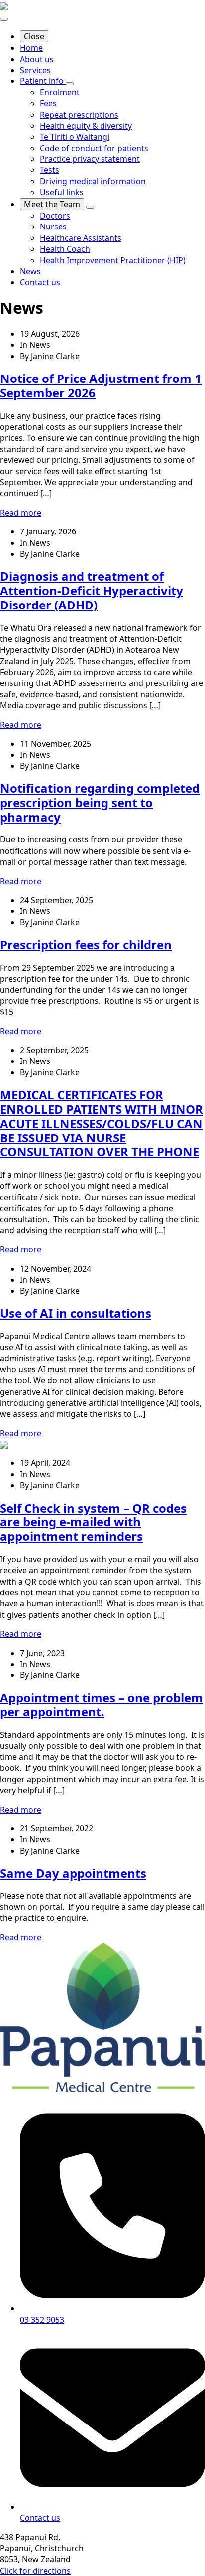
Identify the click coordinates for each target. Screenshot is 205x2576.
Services (35, 70)
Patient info (43, 81)
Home (31, 48)
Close (34, 36)
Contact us (40, 282)
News (30, 271)
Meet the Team (52, 204)
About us (37, 59)
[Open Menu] (4, 19)
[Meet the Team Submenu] (90, 207)
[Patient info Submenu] (70, 84)
